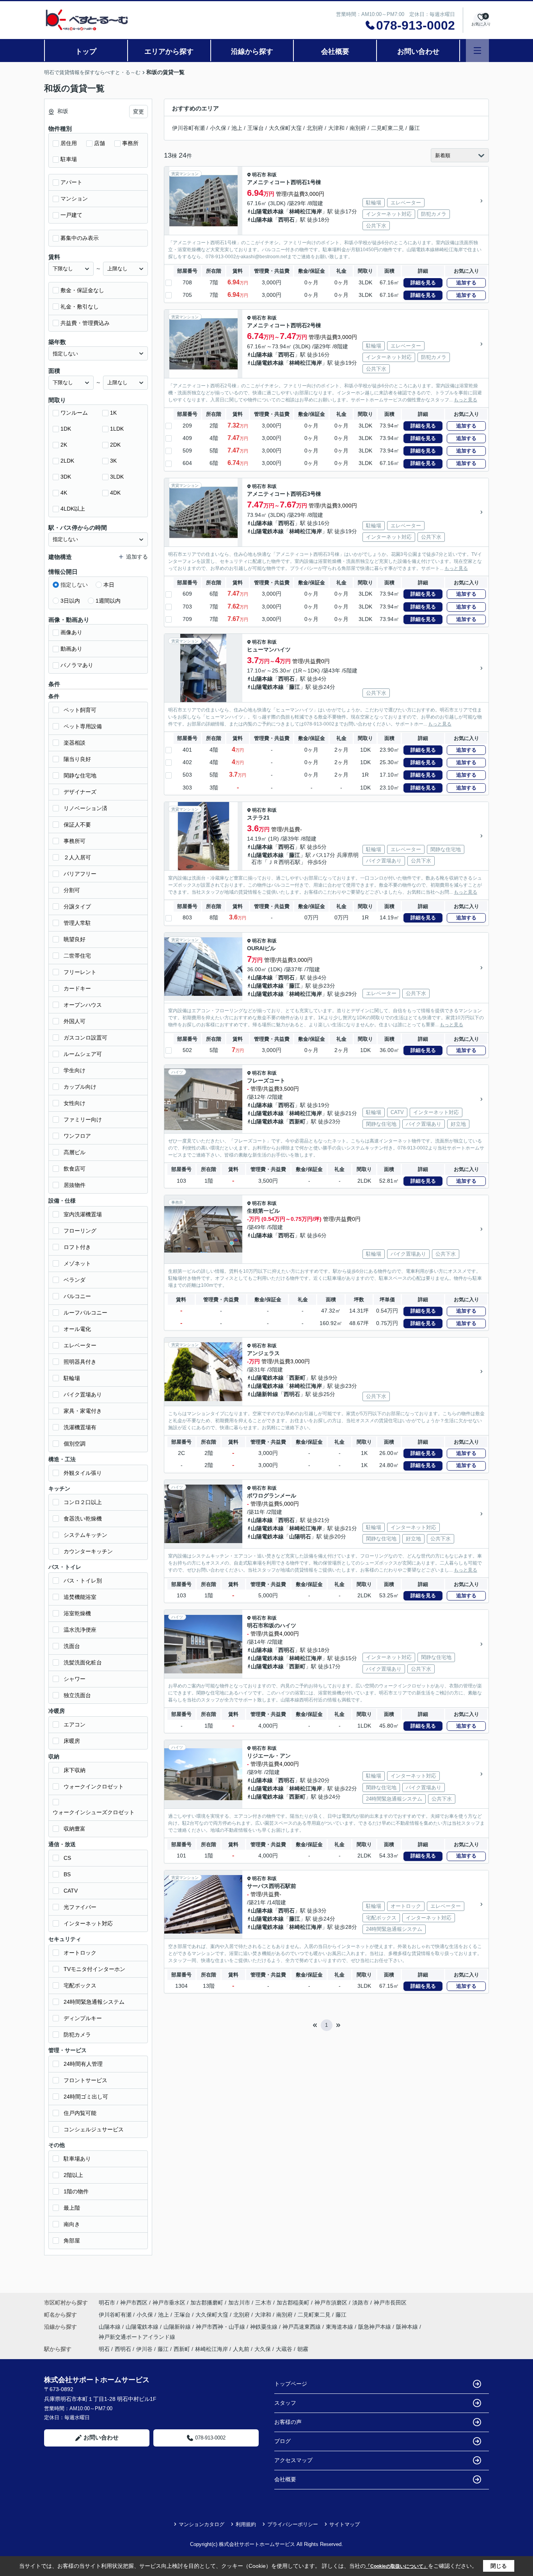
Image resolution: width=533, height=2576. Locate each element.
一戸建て (71, 215)
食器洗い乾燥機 (83, 1519)
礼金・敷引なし (80, 307)
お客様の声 (288, 2422)
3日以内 (70, 601)
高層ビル (75, 1152)
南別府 (358, 128)
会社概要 (335, 51)
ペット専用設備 (83, 726)
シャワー (75, 1679)
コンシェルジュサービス (94, 2129)
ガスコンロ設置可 (85, 1038)
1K (113, 413)
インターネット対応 (88, 1923)
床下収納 (75, 1770)
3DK (66, 477)
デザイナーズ (80, 792)
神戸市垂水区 (169, 2303)
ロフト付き (77, 1247)
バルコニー (77, 1296)
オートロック (80, 1953)
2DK (115, 445)
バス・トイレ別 (83, 1581)
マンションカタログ (202, 2524)
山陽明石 (300, 1536)
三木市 (263, 2303)
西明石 (286, 220)
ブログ (282, 2441)
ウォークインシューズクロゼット (94, 1812)
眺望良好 (75, 939)
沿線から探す (252, 51)
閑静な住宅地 (80, 775)
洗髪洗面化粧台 (83, 1662)
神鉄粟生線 (265, 2327)
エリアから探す (169, 51)
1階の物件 (76, 2191)
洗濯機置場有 (80, 1427)
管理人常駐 (77, 923)
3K (113, 461)
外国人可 (75, 1021)
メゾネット (77, 1263)
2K (64, 445)
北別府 (315, 128)
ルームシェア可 (83, 1054)
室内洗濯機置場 (83, 1214)
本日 (109, 585)
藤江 (414, 128)
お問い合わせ (418, 51)
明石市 (259, 175)
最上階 (72, 2208)
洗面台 (72, 1646)
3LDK (117, 477)
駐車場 (69, 159)
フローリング (80, 1231)
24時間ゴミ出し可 (86, 2097)
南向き (72, 2224)
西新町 (297, 1121)
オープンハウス (83, 1005)
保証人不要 (77, 825)
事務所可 (75, 841)
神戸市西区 (134, 2303)
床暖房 (72, 1741)
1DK (66, 429)
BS (67, 1874)
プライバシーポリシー (293, 2524)
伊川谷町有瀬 (188, 128)
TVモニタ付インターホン (94, 1969)
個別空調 (75, 1444)
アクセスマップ (293, 2460)
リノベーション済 (85, 808)
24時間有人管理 (83, 2064)
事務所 (130, 143)
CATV (71, 1891)
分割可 (72, 890)
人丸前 (241, 2349)
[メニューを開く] (477, 51)
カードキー (77, 988)
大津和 (336, 128)
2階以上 (73, 2175)
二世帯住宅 (77, 956)
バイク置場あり (83, 1394)
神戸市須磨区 (331, 2303)
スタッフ (285, 2403)
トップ (86, 51)
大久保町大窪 (285, 128)
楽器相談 (75, 743)
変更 (139, 112)
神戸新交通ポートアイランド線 (137, 2337)
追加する (466, 283)
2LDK (67, 461)
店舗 (99, 143)
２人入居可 (77, 857)
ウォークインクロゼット (94, 1787)
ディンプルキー (83, 2018)
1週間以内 (108, 601)
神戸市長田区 (390, 2303)
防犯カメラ (77, 2035)
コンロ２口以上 (83, 1502)
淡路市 (361, 2303)
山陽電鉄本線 (267, 211)
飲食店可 (75, 1169)
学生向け (75, 1070)
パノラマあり (77, 665)
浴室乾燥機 (77, 1613)
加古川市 (239, 2303)
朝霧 (303, 2349)
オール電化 (77, 1329)
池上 (237, 128)
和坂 (272, 175)
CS (67, 1858)
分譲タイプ (77, 907)
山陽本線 (262, 220)
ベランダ (75, 1280)
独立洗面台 (77, 1695)
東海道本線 (340, 2327)
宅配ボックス (80, 1985)
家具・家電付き (83, 1411)
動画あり (71, 649)
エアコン (75, 1724)
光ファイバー (80, 1907)
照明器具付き (80, 1362)
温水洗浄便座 (80, 1630)
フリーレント (80, 972)
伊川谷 (144, 2349)
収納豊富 (75, 1829)
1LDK (117, 429)
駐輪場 (72, 1378)
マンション (74, 199)
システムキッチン (85, 1535)
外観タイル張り (83, 1473)
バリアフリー (80, 874)
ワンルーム (74, 413)
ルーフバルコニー (85, 1313)
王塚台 (256, 128)
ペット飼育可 (80, 710)
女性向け (75, 1103)
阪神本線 (408, 2327)
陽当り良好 (77, 759)
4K (64, 493)
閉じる (499, 2566)
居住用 (69, 143)
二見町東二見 (387, 128)
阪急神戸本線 (375, 2327)
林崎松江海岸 (306, 211)
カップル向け (80, 1087)
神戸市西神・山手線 (221, 2327)
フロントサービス (85, 2080)
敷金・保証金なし (82, 290)
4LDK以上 (73, 509)
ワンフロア (77, 1136)
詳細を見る (423, 283)
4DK (115, 493)
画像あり (71, 632)
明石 (104, 2349)
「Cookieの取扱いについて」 (397, 2566)
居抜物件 (75, 1185)
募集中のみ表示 (80, 238)
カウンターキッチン (88, 1551)
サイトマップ (345, 2524)
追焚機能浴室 (80, 1597)
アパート (71, 182)
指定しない (74, 585)
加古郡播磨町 (207, 2303)
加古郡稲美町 (293, 2303)
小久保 (218, 128)
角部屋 (72, 2241)
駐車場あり (77, 2159)
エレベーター (80, 1345)
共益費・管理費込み (85, 323)
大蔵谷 (284, 2349)
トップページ (291, 2384)
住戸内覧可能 (80, 2113)
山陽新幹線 (265, 1394)
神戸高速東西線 (302, 2327)
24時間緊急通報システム (94, 2002)
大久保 (263, 2349)
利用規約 (246, 2524)
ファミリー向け (83, 1119)
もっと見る (465, 400)
